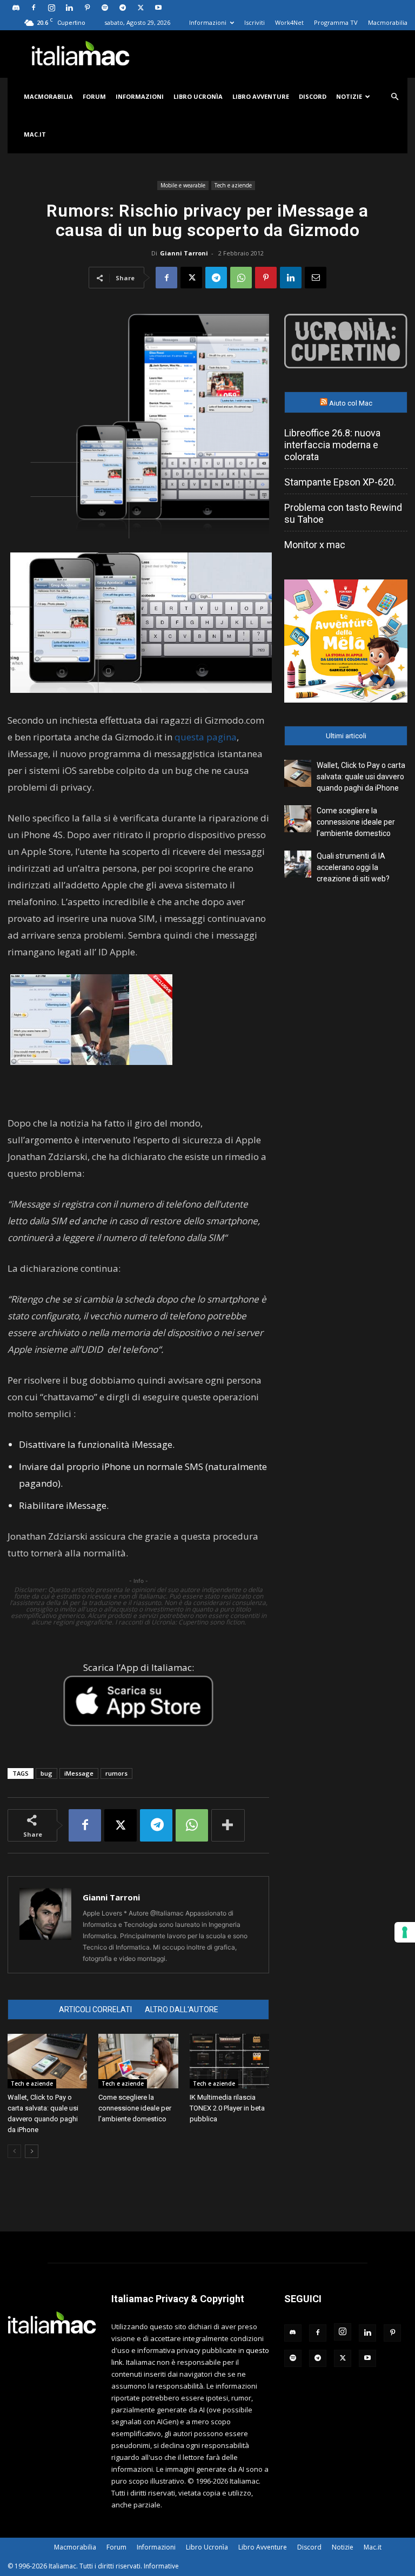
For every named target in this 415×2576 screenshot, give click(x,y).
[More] (228, 1825)
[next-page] (32, 2151)
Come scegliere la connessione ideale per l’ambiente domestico (135, 2108)
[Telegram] (123, 8)
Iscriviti (255, 22)
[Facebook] (34, 8)
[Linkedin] (69, 8)
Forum (94, 96)
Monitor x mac (315, 545)
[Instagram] (51, 8)
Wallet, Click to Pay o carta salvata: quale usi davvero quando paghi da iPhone (361, 777)
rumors (116, 1773)
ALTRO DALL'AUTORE (182, 2009)
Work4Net (289, 22)
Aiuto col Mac (351, 403)
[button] (394, 97)
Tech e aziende (233, 185)
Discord (313, 96)
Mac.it (35, 134)
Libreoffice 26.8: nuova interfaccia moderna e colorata (332, 445)
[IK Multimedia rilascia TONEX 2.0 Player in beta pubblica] (229, 2061)
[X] (140, 8)
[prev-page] (14, 2151)
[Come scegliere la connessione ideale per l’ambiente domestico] (138, 2061)
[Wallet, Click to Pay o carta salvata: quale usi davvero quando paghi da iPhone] (47, 2061)
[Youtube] (158, 8)
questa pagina (206, 737)
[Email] (316, 278)
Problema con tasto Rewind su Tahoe (343, 513)
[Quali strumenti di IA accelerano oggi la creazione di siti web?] (298, 864)
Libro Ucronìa (198, 96)
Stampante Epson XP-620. (340, 482)
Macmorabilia (388, 22)
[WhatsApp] (241, 278)
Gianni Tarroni (184, 253)
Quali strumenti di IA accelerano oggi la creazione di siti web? (353, 867)
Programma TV (336, 22)
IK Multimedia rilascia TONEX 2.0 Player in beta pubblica (227, 2108)
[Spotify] (105, 8)
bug (46, 1773)
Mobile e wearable (183, 185)
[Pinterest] (87, 8)
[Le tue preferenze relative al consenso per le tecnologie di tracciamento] (405, 1932)
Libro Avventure (261, 96)
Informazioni (208, 22)
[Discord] (16, 8)
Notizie (349, 96)
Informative (161, 2566)
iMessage (79, 1773)
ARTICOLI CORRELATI (95, 2009)
